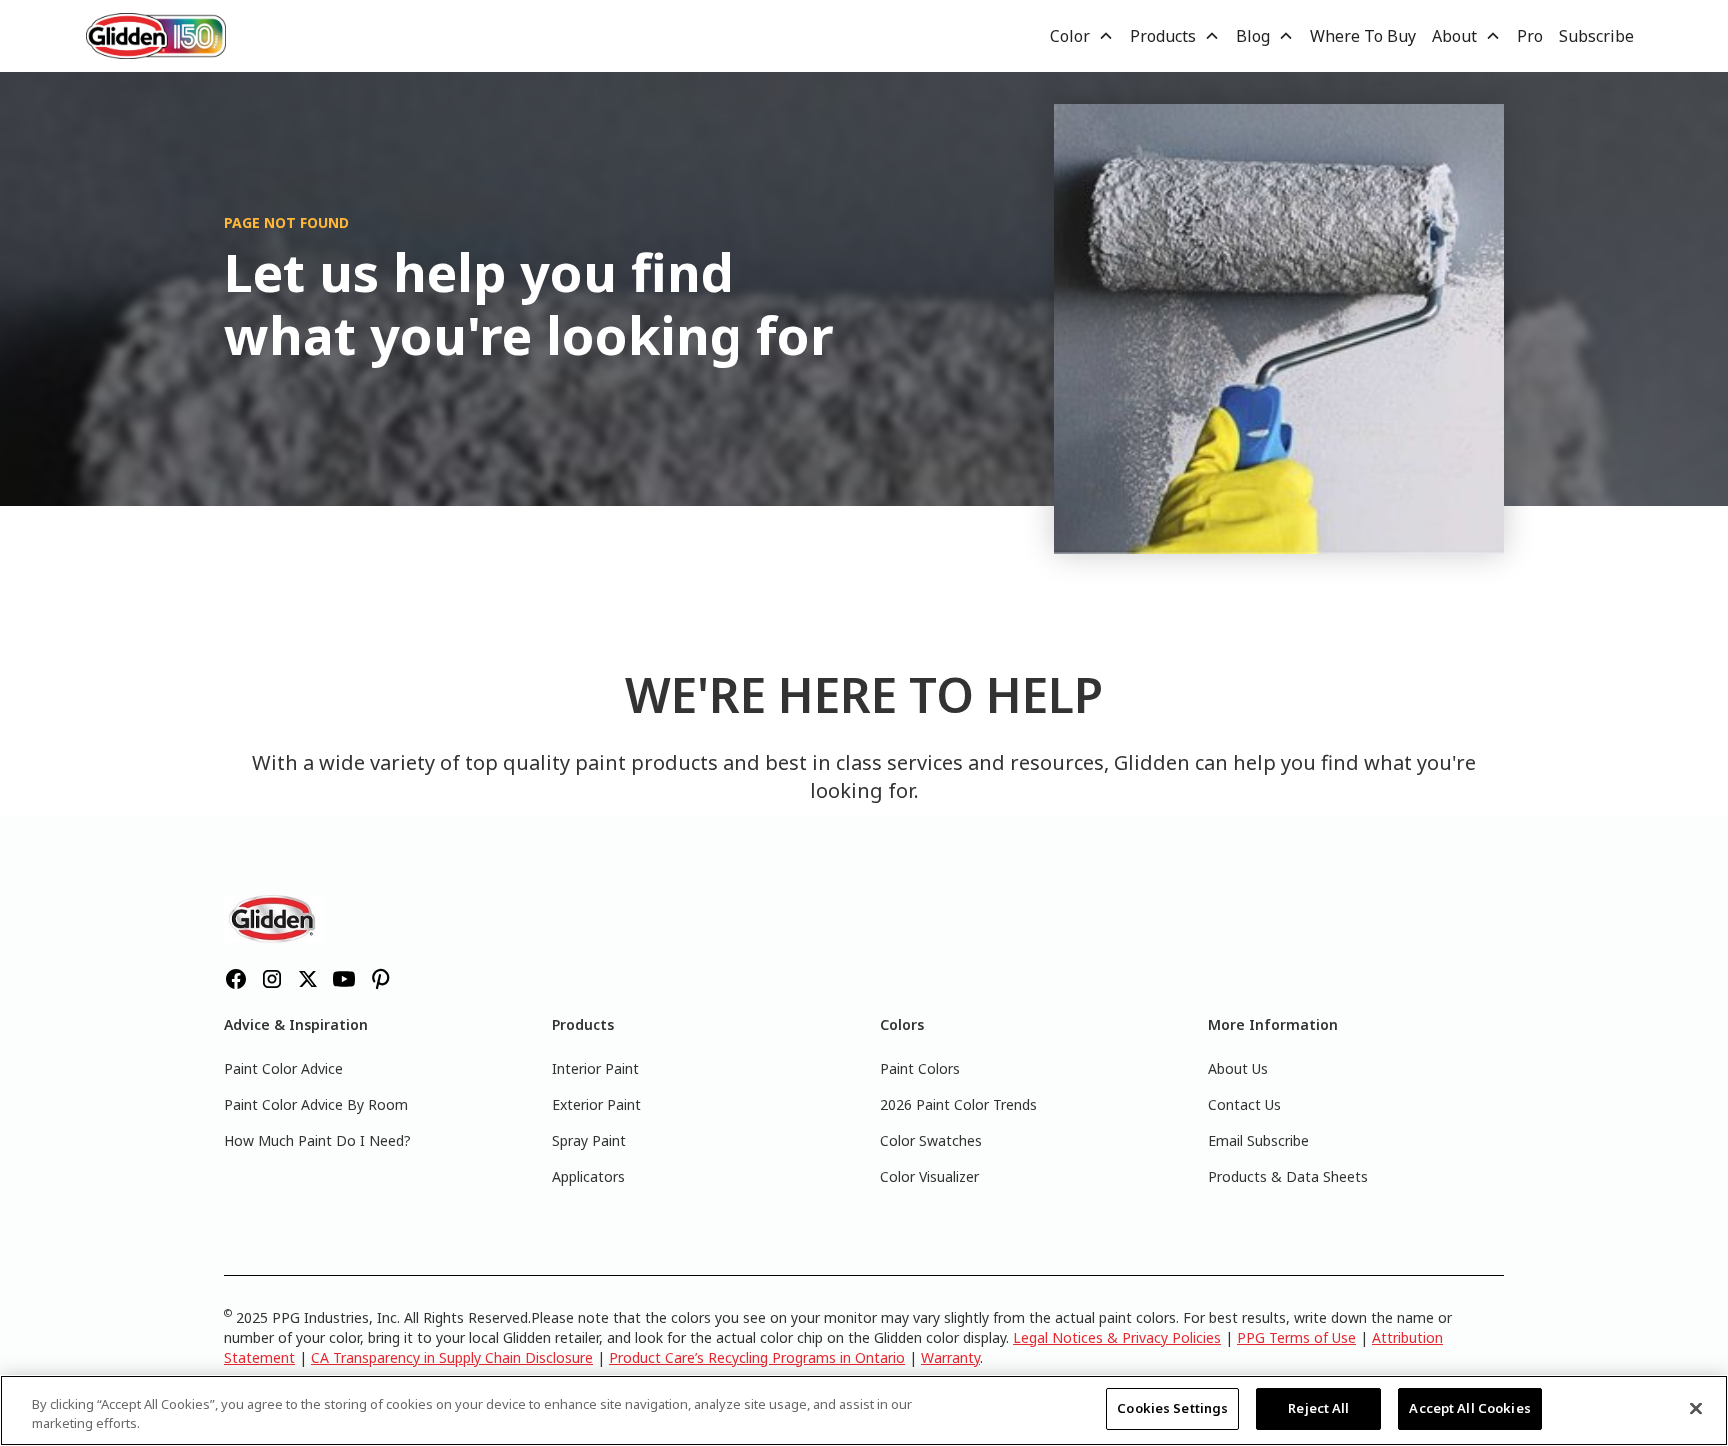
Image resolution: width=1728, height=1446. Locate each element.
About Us (1238, 1068)
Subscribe (1596, 36)
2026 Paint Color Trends (958, 1104)
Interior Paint (595, 1068)
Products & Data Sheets (1288, 1176)
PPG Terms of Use (1296, 1337)
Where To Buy (1363, 36)
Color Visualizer (929, 1176)
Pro (1530, 36)
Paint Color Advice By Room (316, 1104)
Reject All (1318, 1408)
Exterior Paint (596, 1104)
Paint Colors (920, 1068)
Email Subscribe (1258, 1140)
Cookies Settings (1172, 1408)
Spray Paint (589, 1140)
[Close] (1696, 1408)
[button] (1082, 36)
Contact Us (1244, 1104)
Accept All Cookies (1469, 1408)
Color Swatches (931, 1140)
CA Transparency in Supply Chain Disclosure (452, 1357)
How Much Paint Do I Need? (317, 1140)
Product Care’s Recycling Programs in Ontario (757, 1357)
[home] (156, 35)
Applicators (588, 1176)
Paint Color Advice (283, 1068)
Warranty (950, 1357)
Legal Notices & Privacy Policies (1117, 1337)
